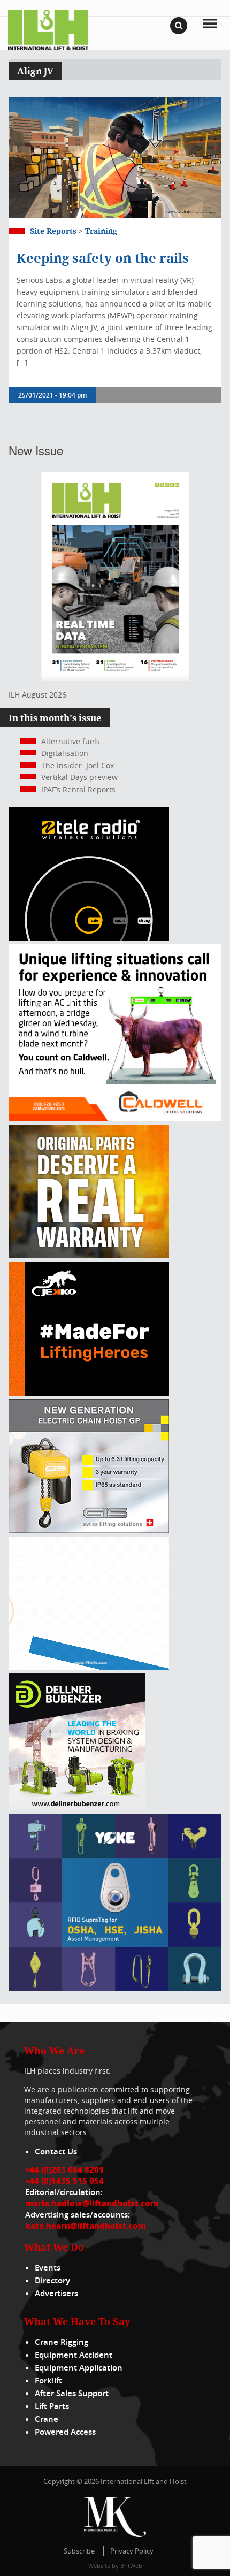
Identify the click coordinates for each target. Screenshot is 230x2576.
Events (48, 2268)
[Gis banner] (89, 1530)
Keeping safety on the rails (103, 258)
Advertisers (56, 2293)
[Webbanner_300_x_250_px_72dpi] (89, 938)
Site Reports (53, 231)
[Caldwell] (115, 1118)
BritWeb (131, 2566)
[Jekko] (89, 1393)
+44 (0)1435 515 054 (64, 2181)
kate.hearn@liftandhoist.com (86, 2226)
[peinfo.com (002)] (89, 1667)
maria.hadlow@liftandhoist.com (92, 2203)
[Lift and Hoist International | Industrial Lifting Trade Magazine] (48, 29)
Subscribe (79, 2551)
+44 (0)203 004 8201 (64, 2169)
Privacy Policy (132, 2551)
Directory (52, 2280)
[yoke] (115, 1988)
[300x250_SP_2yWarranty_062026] (89, 1255)
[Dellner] (77, 1807)
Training (101, 231)
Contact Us (56, 2151)
